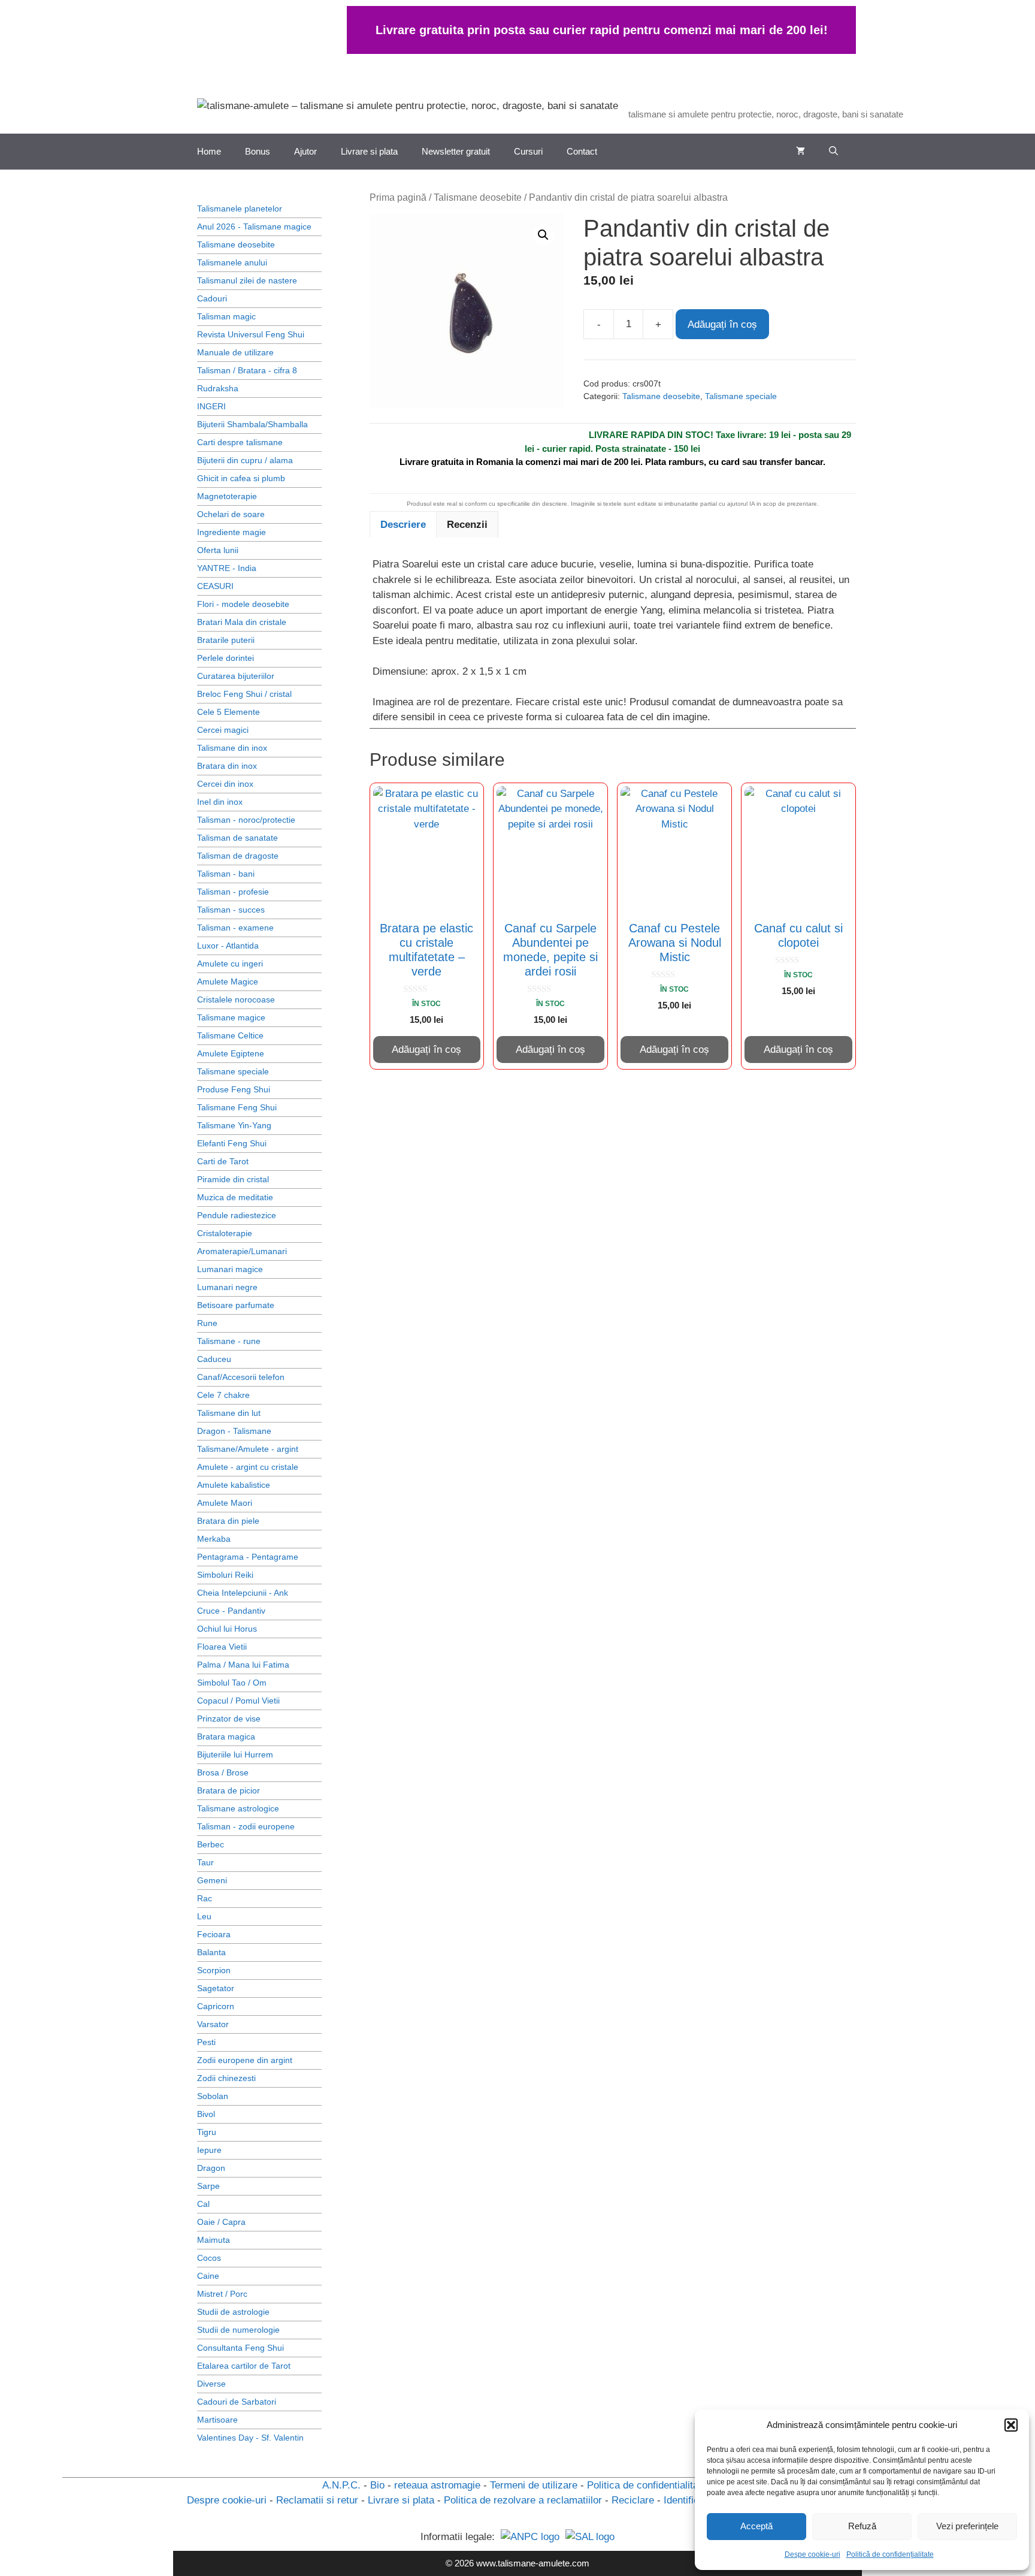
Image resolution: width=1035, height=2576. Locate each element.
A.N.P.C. (341, 2485)
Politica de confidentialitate (647, 2485)
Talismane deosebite (478, 197)
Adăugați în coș (722, 324)
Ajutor (305, 151)
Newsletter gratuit (456, 151)
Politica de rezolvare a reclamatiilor (523, 2500)
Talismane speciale (741, 396)
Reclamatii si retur (317, 2500)
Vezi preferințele (967, 2526)
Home (209, 151)
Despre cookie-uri (227, 2500)
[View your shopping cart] (801, 152)
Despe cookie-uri (812, 2554)
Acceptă (756, 2526)
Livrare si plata (369, 151)
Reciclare (633, 2500)
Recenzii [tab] (467, 525)
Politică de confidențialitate (890, 2554)
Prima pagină (398, 197)
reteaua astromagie (437, 2485)
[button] (1011, 2425)
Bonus (258, 151)
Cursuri (528, 151)
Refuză (862, 2526)
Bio (377, 2485)
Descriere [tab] (403, 525)
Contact (582, 151)
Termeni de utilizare (534, 2485)
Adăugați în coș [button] (426, 1050)
